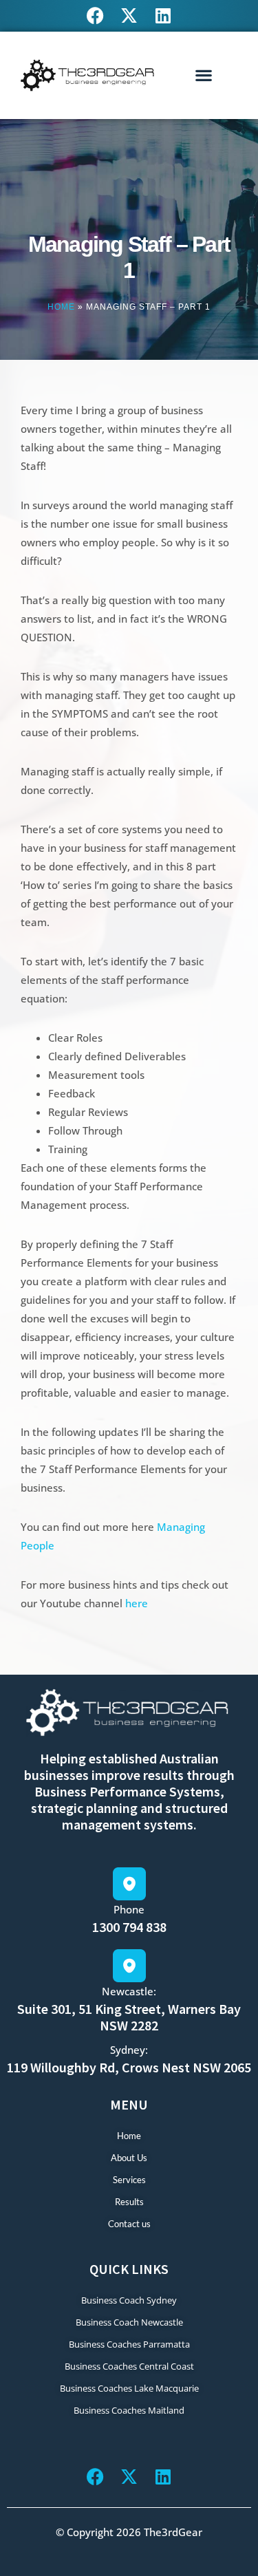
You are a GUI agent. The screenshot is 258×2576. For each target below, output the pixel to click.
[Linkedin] (163, 15)
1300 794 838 (129, 1927)
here (137, 1603)
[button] (204, 75)
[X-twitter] (129, 15)
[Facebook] (95, 15)
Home (61, 307)
